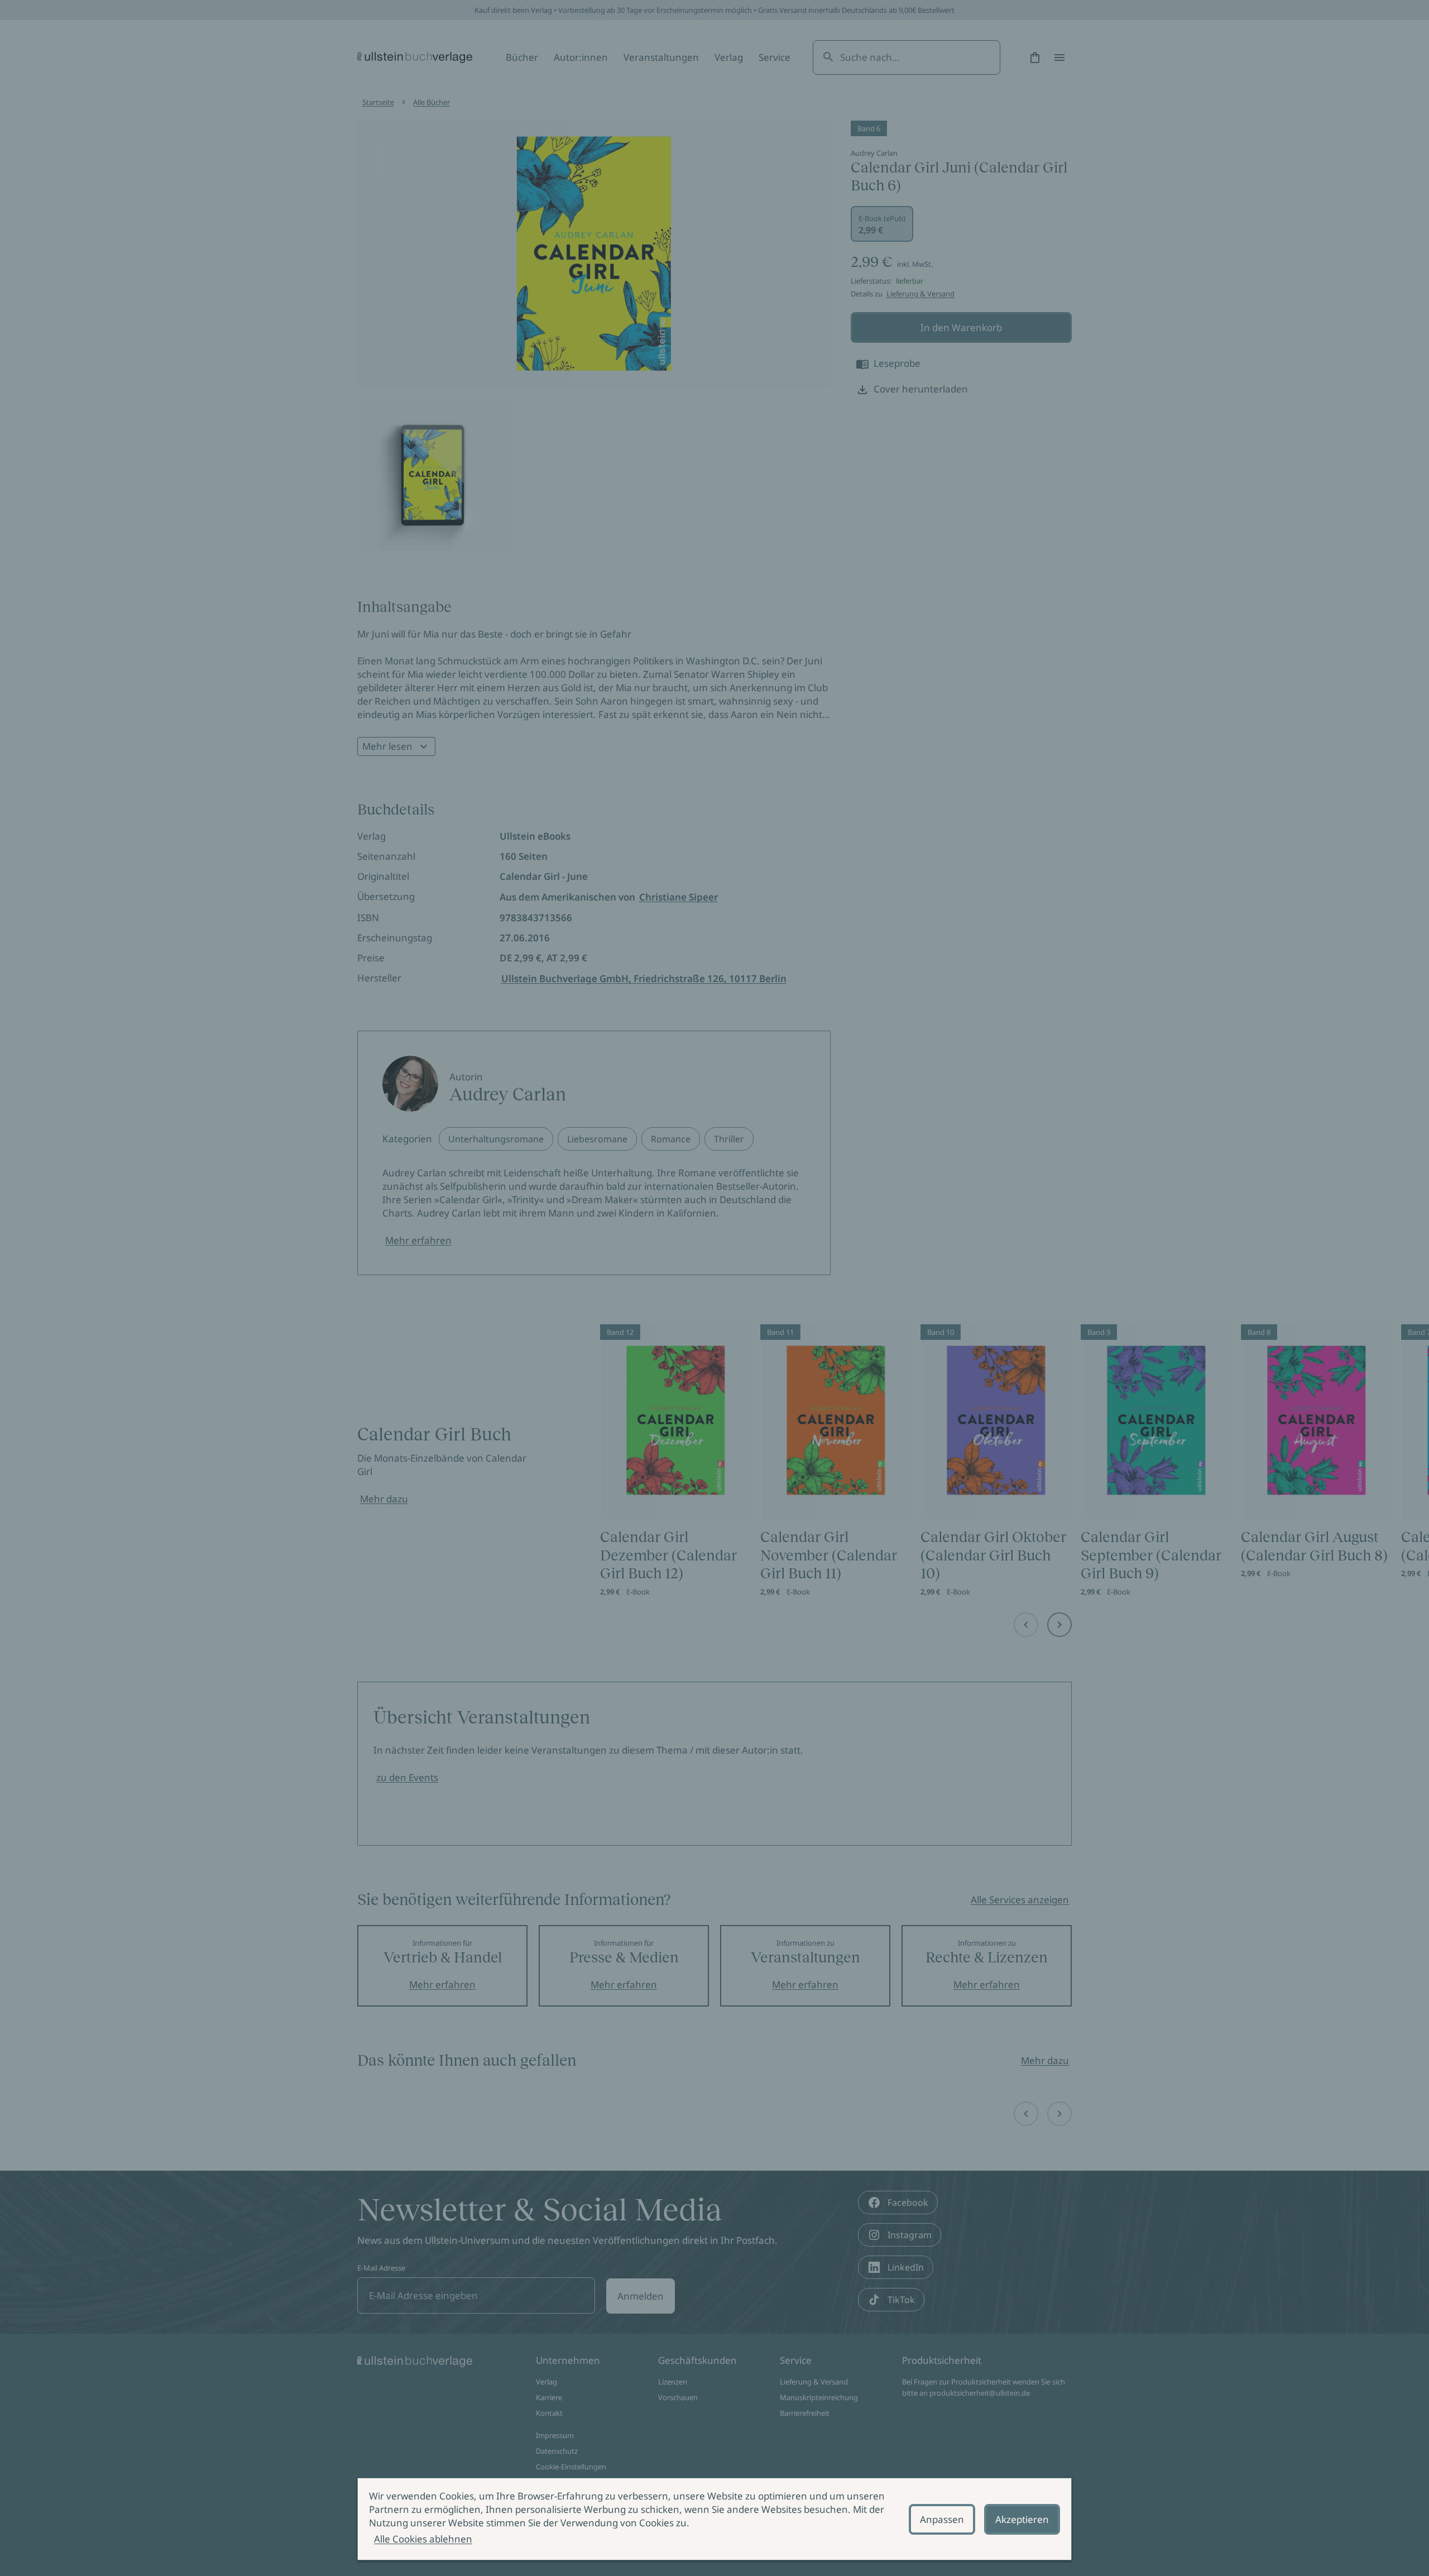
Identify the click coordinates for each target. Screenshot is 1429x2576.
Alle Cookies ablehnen (423, 2539)
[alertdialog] (714, 2519)
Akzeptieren (1022, 2519)
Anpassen (942, 2519)
